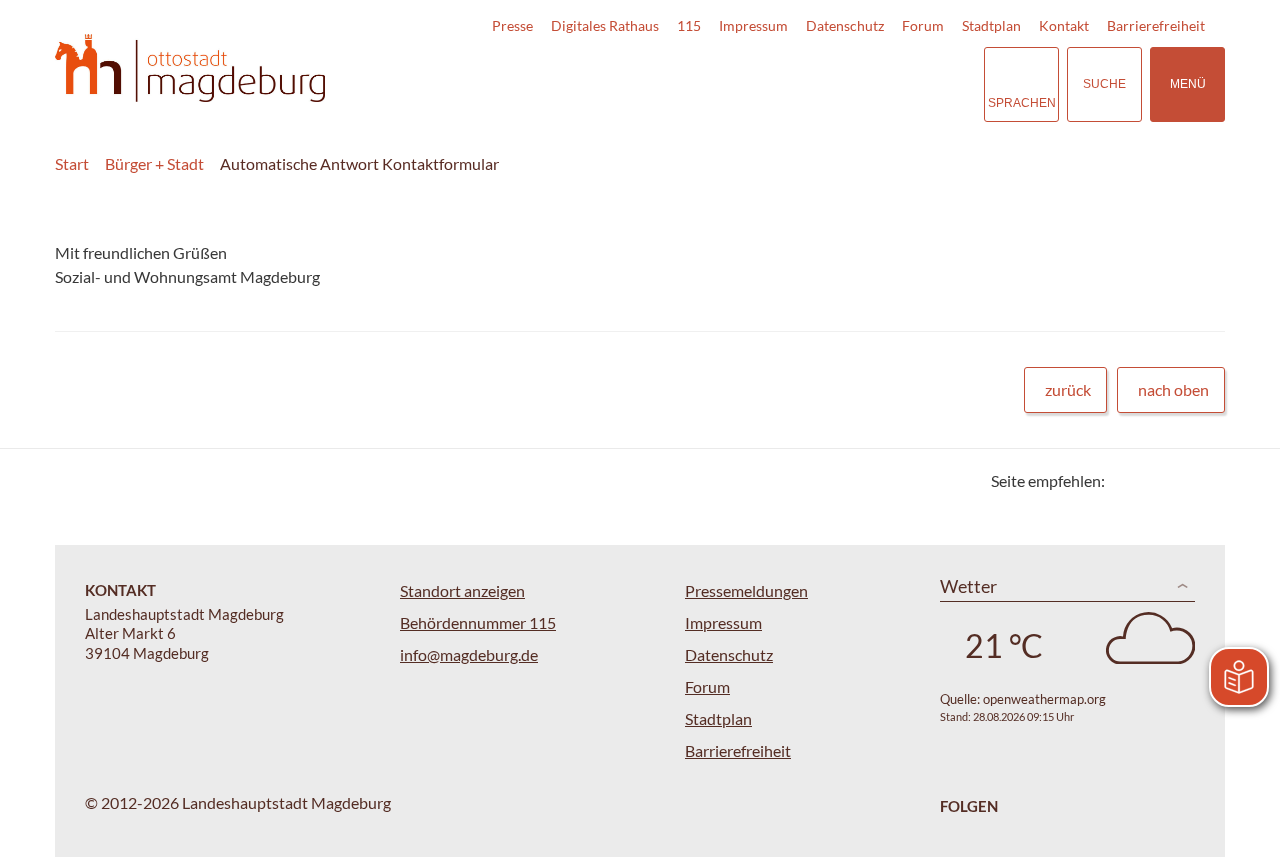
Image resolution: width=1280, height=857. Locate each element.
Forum (923, 25)
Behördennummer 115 (478, 622)
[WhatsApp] (1202, 480)
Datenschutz (845, 25)
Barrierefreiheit (1156, 25)
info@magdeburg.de (469, 654)
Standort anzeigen (462, 590)
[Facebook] (1152, 480)
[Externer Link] (829, 84)
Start (72, 163)
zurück (1068, 389)
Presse (512, 25)
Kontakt (1064, 25)
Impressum (753, 25)
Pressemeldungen (746, 590)
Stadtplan (991, 25)
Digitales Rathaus (605, 25)
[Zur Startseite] (190, 68)
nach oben (1173, 389)
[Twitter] (1127, 480)
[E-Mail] (1177, 480)
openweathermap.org (1044, 699)
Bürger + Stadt (154, 163)
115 (689, 25)
